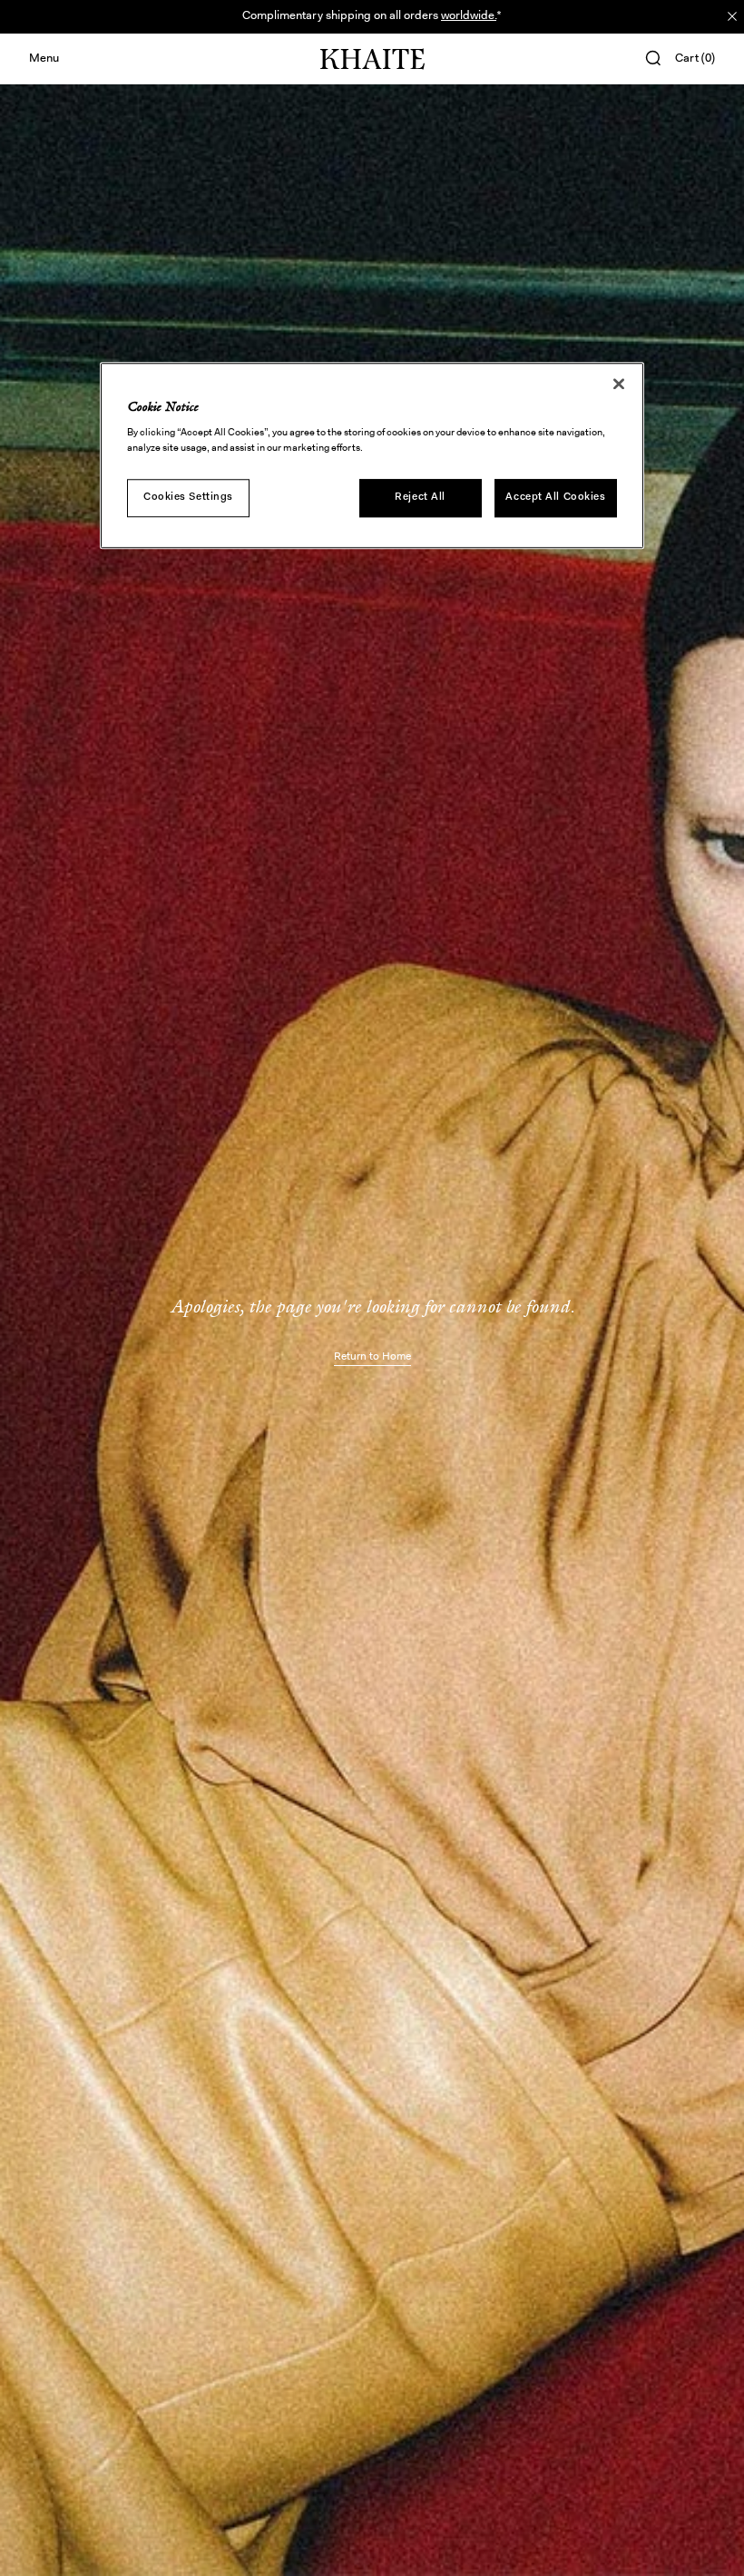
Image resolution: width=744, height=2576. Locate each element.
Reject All (420, 497)
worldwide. (469, 16)
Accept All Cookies (555, 497)
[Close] (619, 384)
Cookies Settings (188, 497)
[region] (372, 455)
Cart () (695, 59)
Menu (44, 59)
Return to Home (372, 1357)
